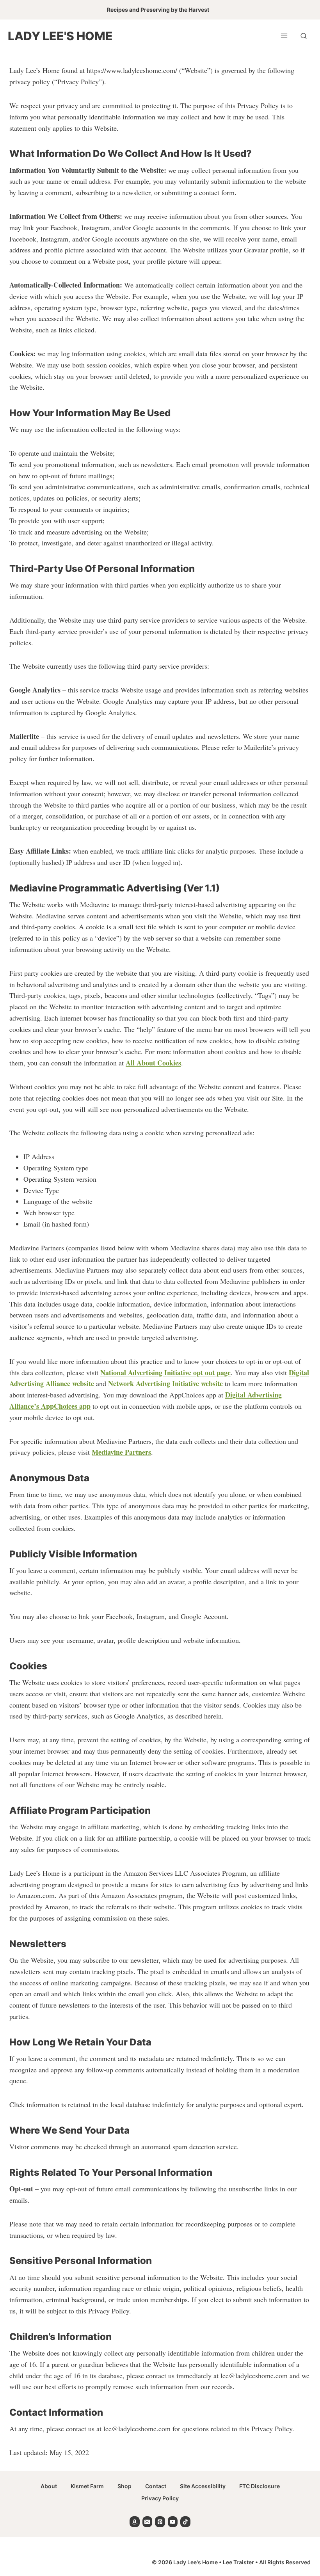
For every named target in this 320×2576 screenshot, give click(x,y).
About (49, 2486)
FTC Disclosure (260, 2486)
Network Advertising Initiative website (165, 1383)
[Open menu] (284, 36)
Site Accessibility (203, 2486)
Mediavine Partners (121, 1452)
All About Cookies (153, 1063)
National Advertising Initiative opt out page (165, 1372)
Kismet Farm (87, 2486)
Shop (124, 2486)
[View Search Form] (304, 36)
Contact (156, 2486)
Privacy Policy (160, 2498)
